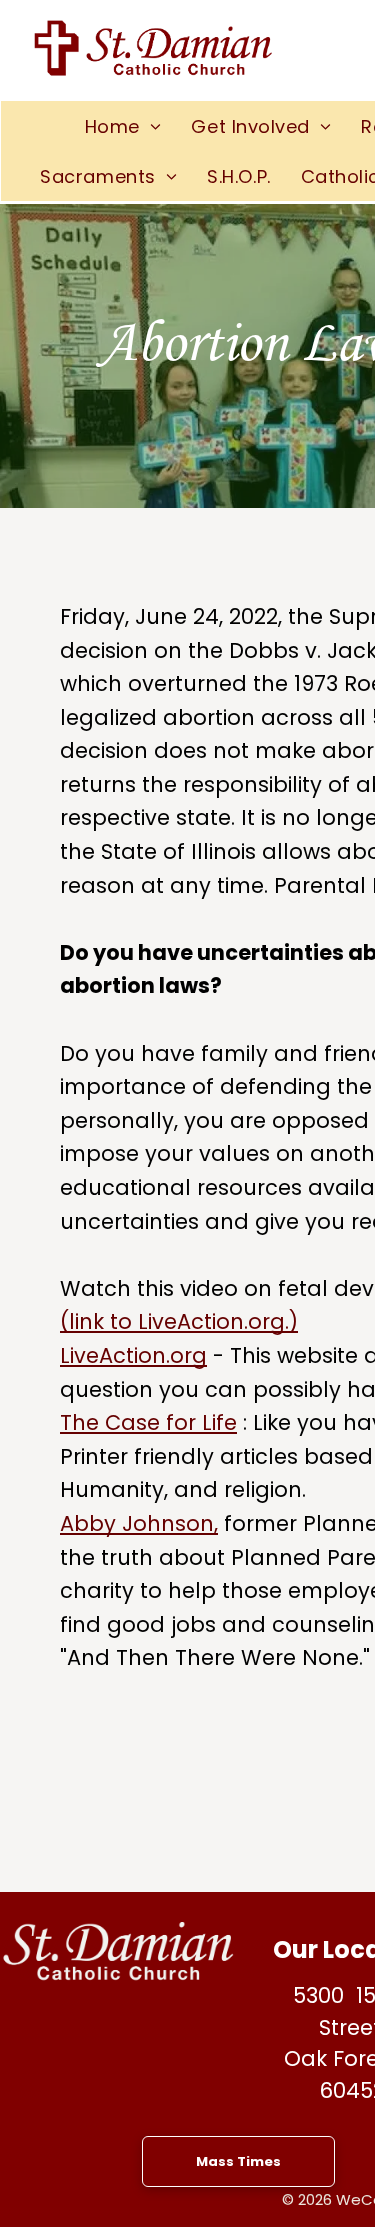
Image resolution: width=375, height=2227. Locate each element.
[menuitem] (123, 126)
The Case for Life (148, 1422)
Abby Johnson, (139, 1523)
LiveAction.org (133, 1355)
